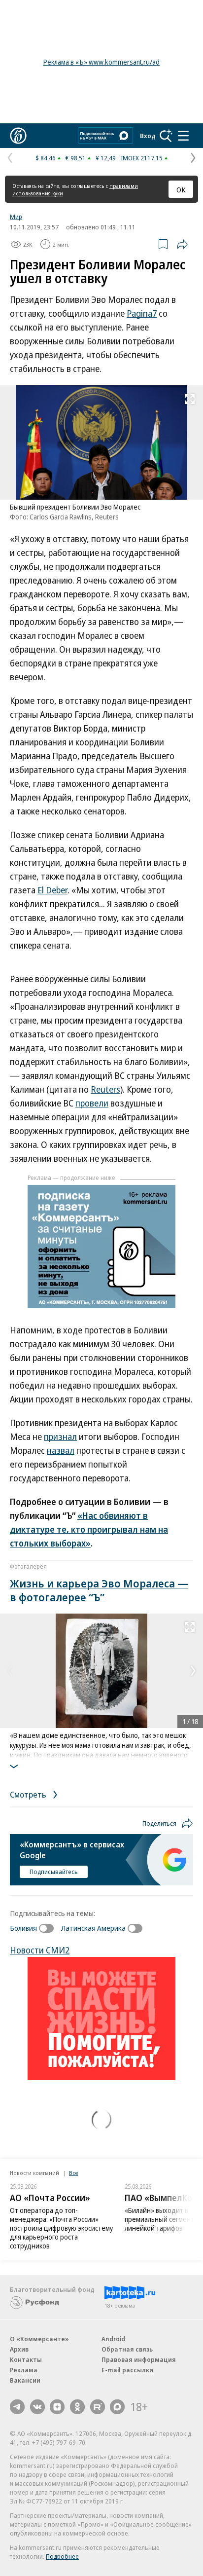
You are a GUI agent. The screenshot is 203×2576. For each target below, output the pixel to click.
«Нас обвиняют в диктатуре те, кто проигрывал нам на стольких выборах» (89, 1529)
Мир (16, 217)
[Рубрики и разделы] (183, 136)
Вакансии (25, 2380)
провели (92, 1103)
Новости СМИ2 (40, 1950)
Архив (19, 2349)
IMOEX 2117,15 (142, 158)
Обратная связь (127, 2349)
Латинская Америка (93, 1928)
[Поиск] (166, 136)
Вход (148, 136)
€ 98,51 (76, 158)
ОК (181, 189)
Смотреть (29, 1794)
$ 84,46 (46, 158)
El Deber (52, 890)
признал (60, 1436)
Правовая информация (139, 2359)
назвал (61, 1450)
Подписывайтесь (54, 1872)
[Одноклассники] (77, 2407)
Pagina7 (142, 313)
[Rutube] (98, 2407)
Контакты (26, 2359)
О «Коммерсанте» (39, 2339)
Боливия (23, 1928)
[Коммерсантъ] (18, 136)
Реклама (24, 2370)
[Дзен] (57, 2407)
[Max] (117, 2407)
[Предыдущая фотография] (10, 1671)
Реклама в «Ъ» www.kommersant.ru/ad (101, 62)
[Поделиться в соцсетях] (182, 244)
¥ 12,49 (106, 158)
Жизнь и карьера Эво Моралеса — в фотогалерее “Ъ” (99, 1590)
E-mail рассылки (127, 2370)
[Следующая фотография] (193, 1671)
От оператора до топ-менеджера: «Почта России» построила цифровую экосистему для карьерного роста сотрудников (61, 2228)
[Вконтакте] (37, 2407)
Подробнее (62, 2556)
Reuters (105, 1089)
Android (113, 2339)
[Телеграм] (17, 2407)
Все (73, 2173)
